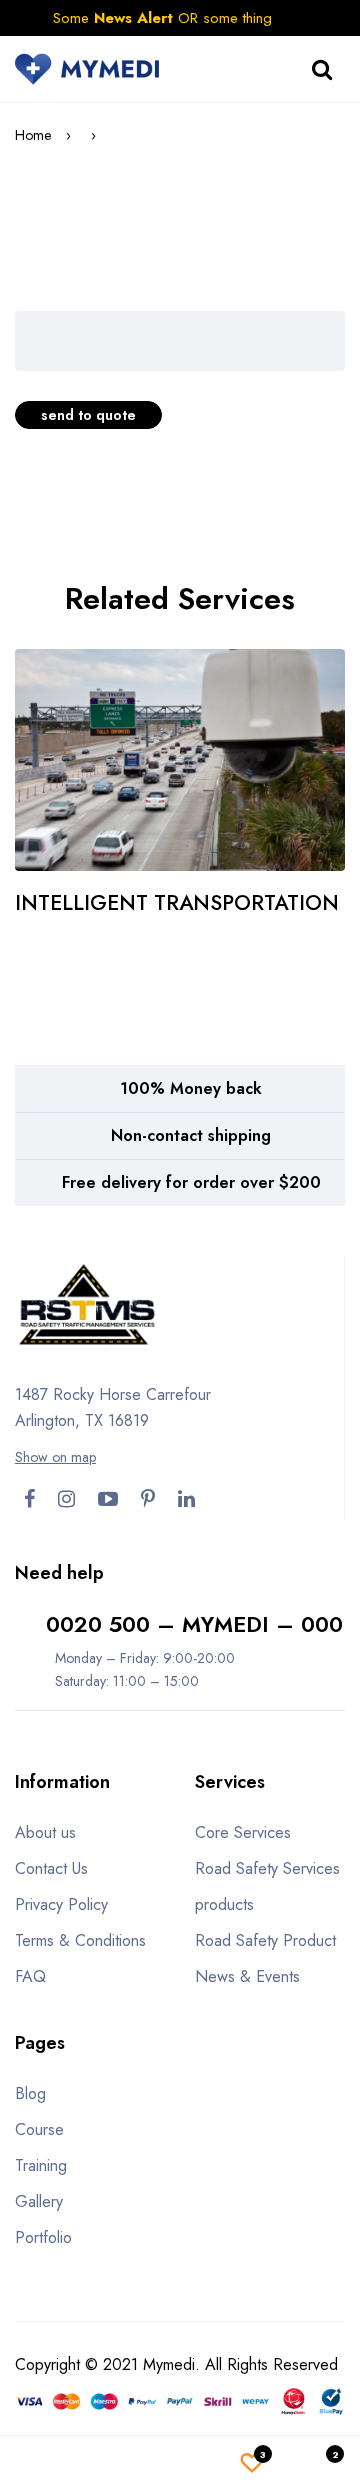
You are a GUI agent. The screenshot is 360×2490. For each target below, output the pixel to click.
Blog (30, 2093)
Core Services (243, 1832)
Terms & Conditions (80, 1940)
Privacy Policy (61, 1904)
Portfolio (43, 2237)
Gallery (39, 2201)
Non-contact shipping (191, 1135)
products (224, 1904)
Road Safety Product (265, 1940)
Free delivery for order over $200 (191, 1182)
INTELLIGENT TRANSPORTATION (177, 903)
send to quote (88, 415)
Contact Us (51, 1868)
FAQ (30, 1976)
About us (45, 1832)
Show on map (55, 1457)
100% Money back (191, 1088)
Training (41, 2165)
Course (39, 2129)
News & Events (247, 1976)
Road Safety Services (267, 1868)
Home (33, 135)
